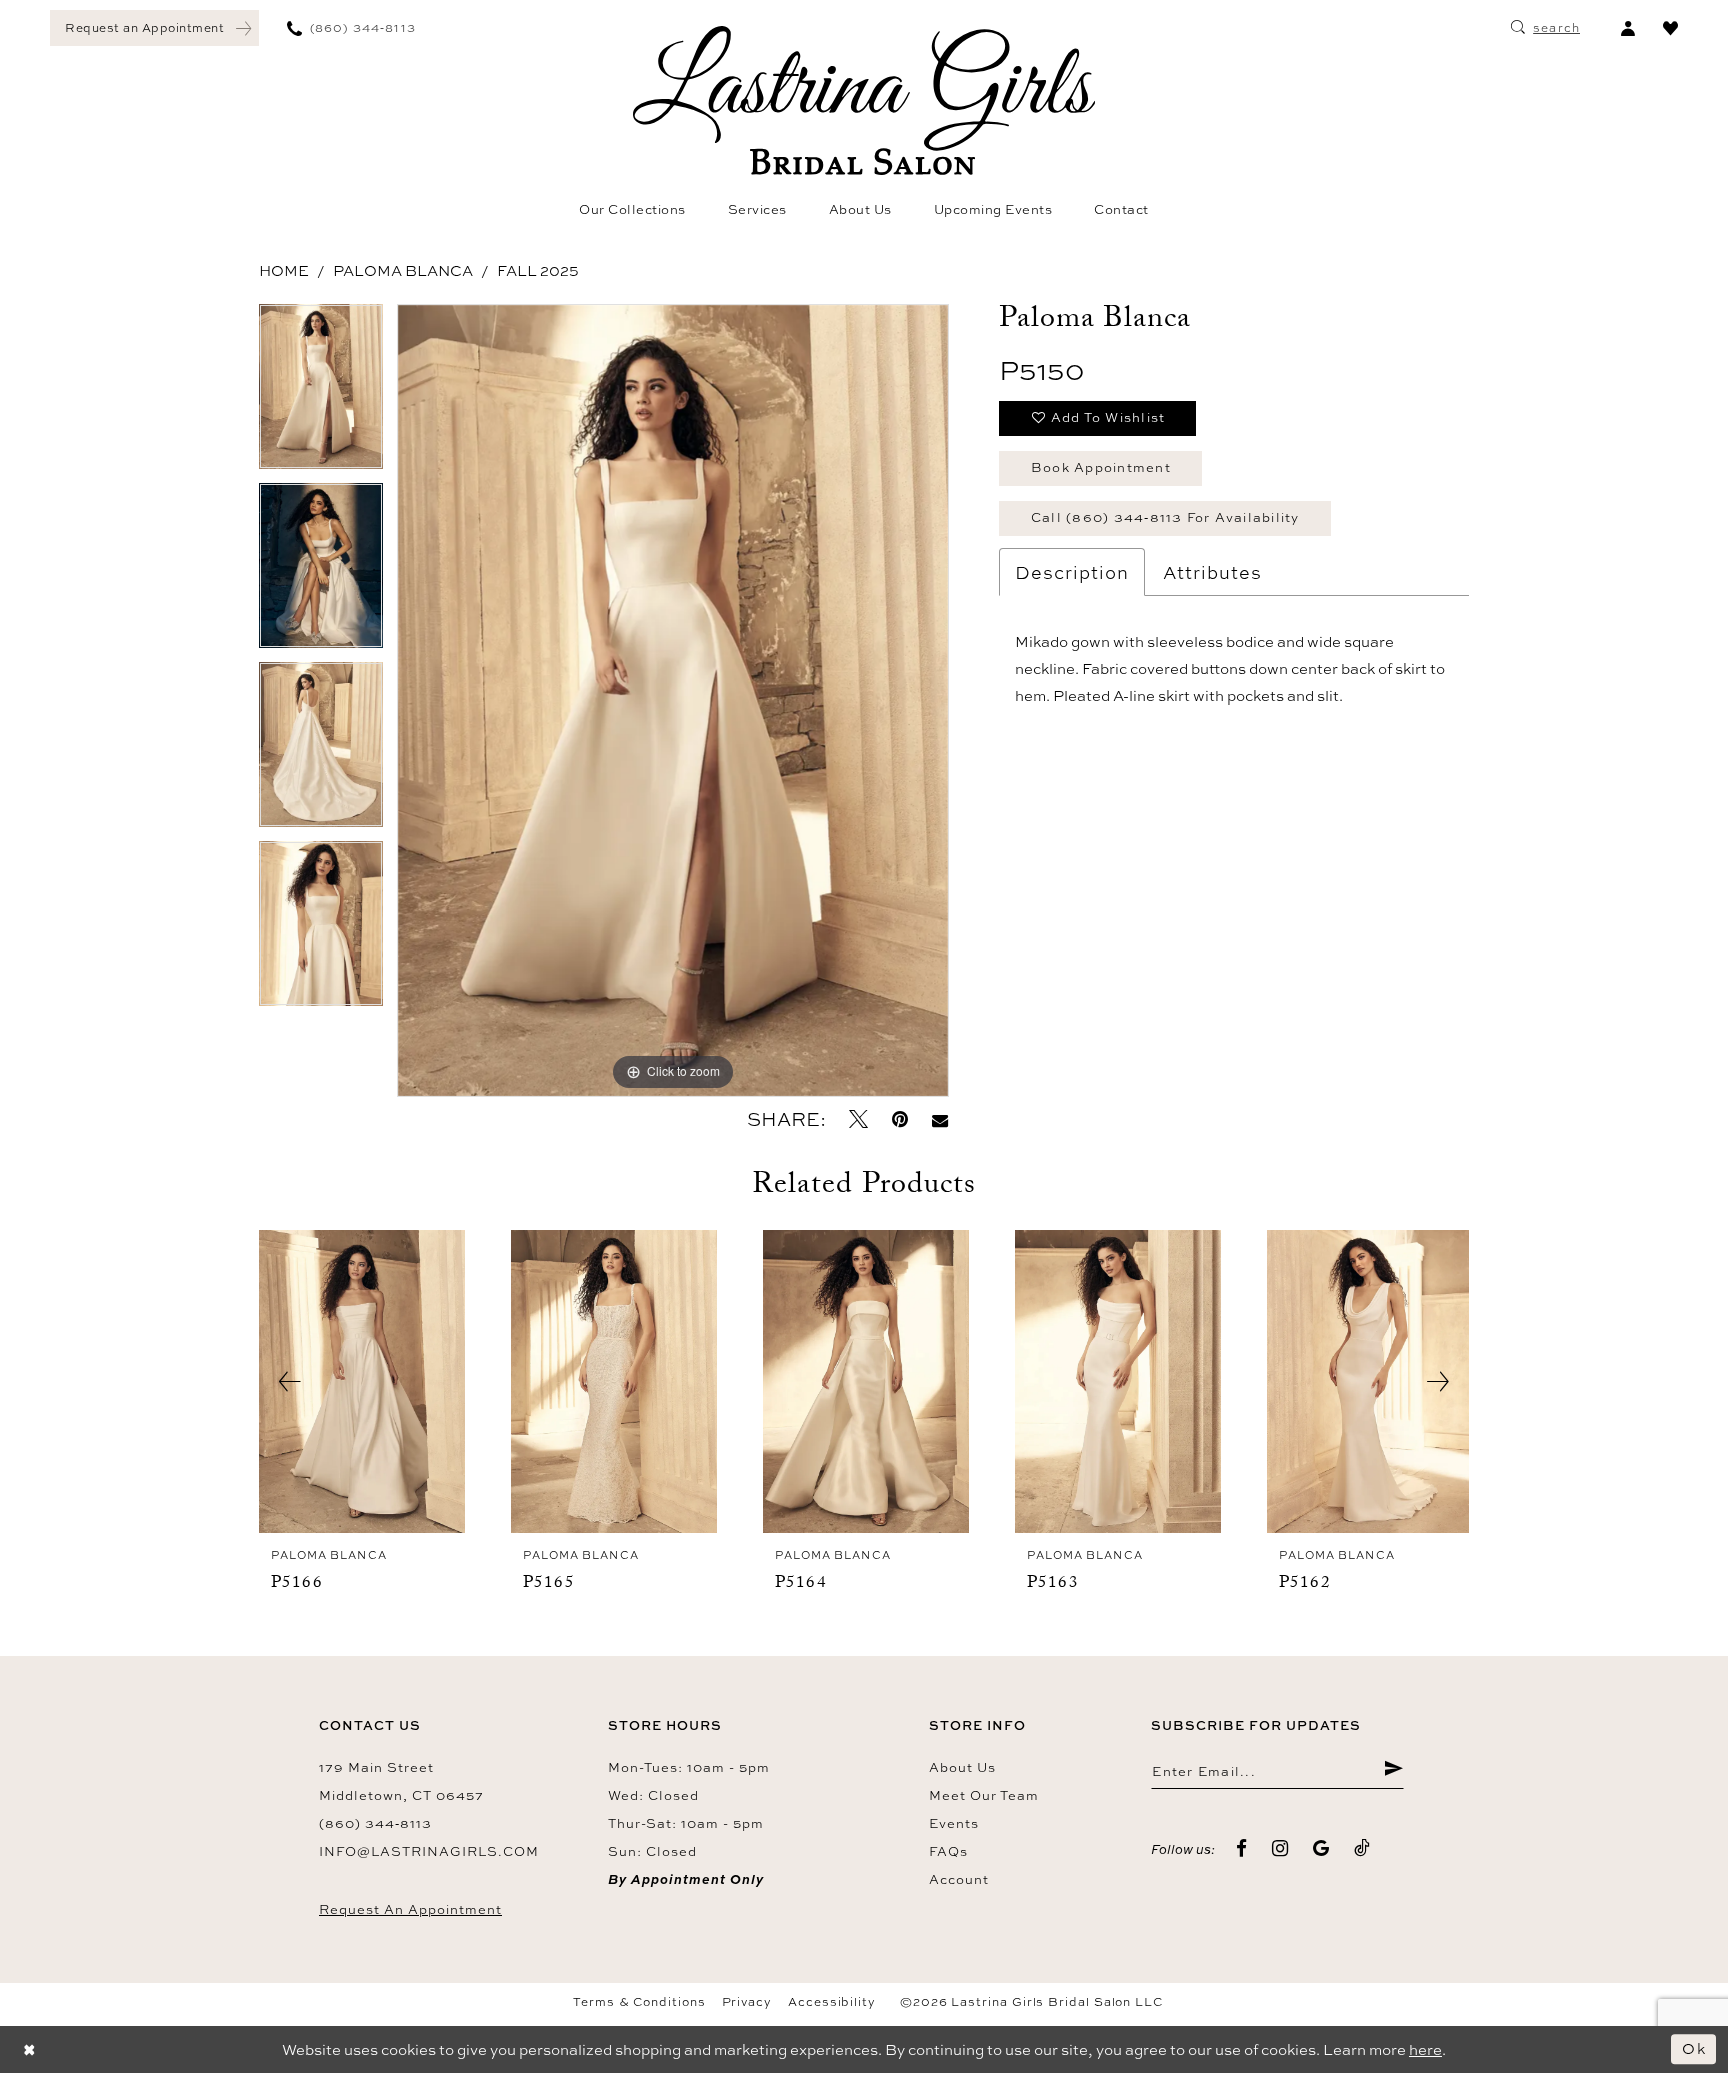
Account (959, 1879)
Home (284, 270)
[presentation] (362, 1382)
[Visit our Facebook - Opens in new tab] (1242, 1848)
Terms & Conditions (639, 2002)
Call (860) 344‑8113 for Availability (1165, 517)
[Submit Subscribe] (1393, 1771)
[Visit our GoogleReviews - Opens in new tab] (1321, 1848)
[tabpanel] (321, 393)
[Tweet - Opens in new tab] (858, 1119)
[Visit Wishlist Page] (1670, 28)
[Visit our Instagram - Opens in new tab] (1280, 1848)
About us (962, 1767)
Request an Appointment (410, 1909)
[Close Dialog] (30, 2049)
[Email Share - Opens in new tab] (940, 1119)
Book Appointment (1101, 467)
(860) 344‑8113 (375, 1823)
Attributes (1212, 572)
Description (1072, 572)
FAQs (948, 1851)
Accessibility (832, 2002)
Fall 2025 (538, 270)
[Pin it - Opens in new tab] (900, 1119)
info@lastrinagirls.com (429, 1851)
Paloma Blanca (403, 270)
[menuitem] (154, 28)
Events (954, 1823)
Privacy (747, 2002)
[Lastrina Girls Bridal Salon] (864, 100)
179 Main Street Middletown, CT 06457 (401, 1781)
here (1425, 2049)
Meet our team (984, 1795)
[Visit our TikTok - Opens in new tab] (1362, 1848)
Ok (1694, 2048)
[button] (1627, 28)
